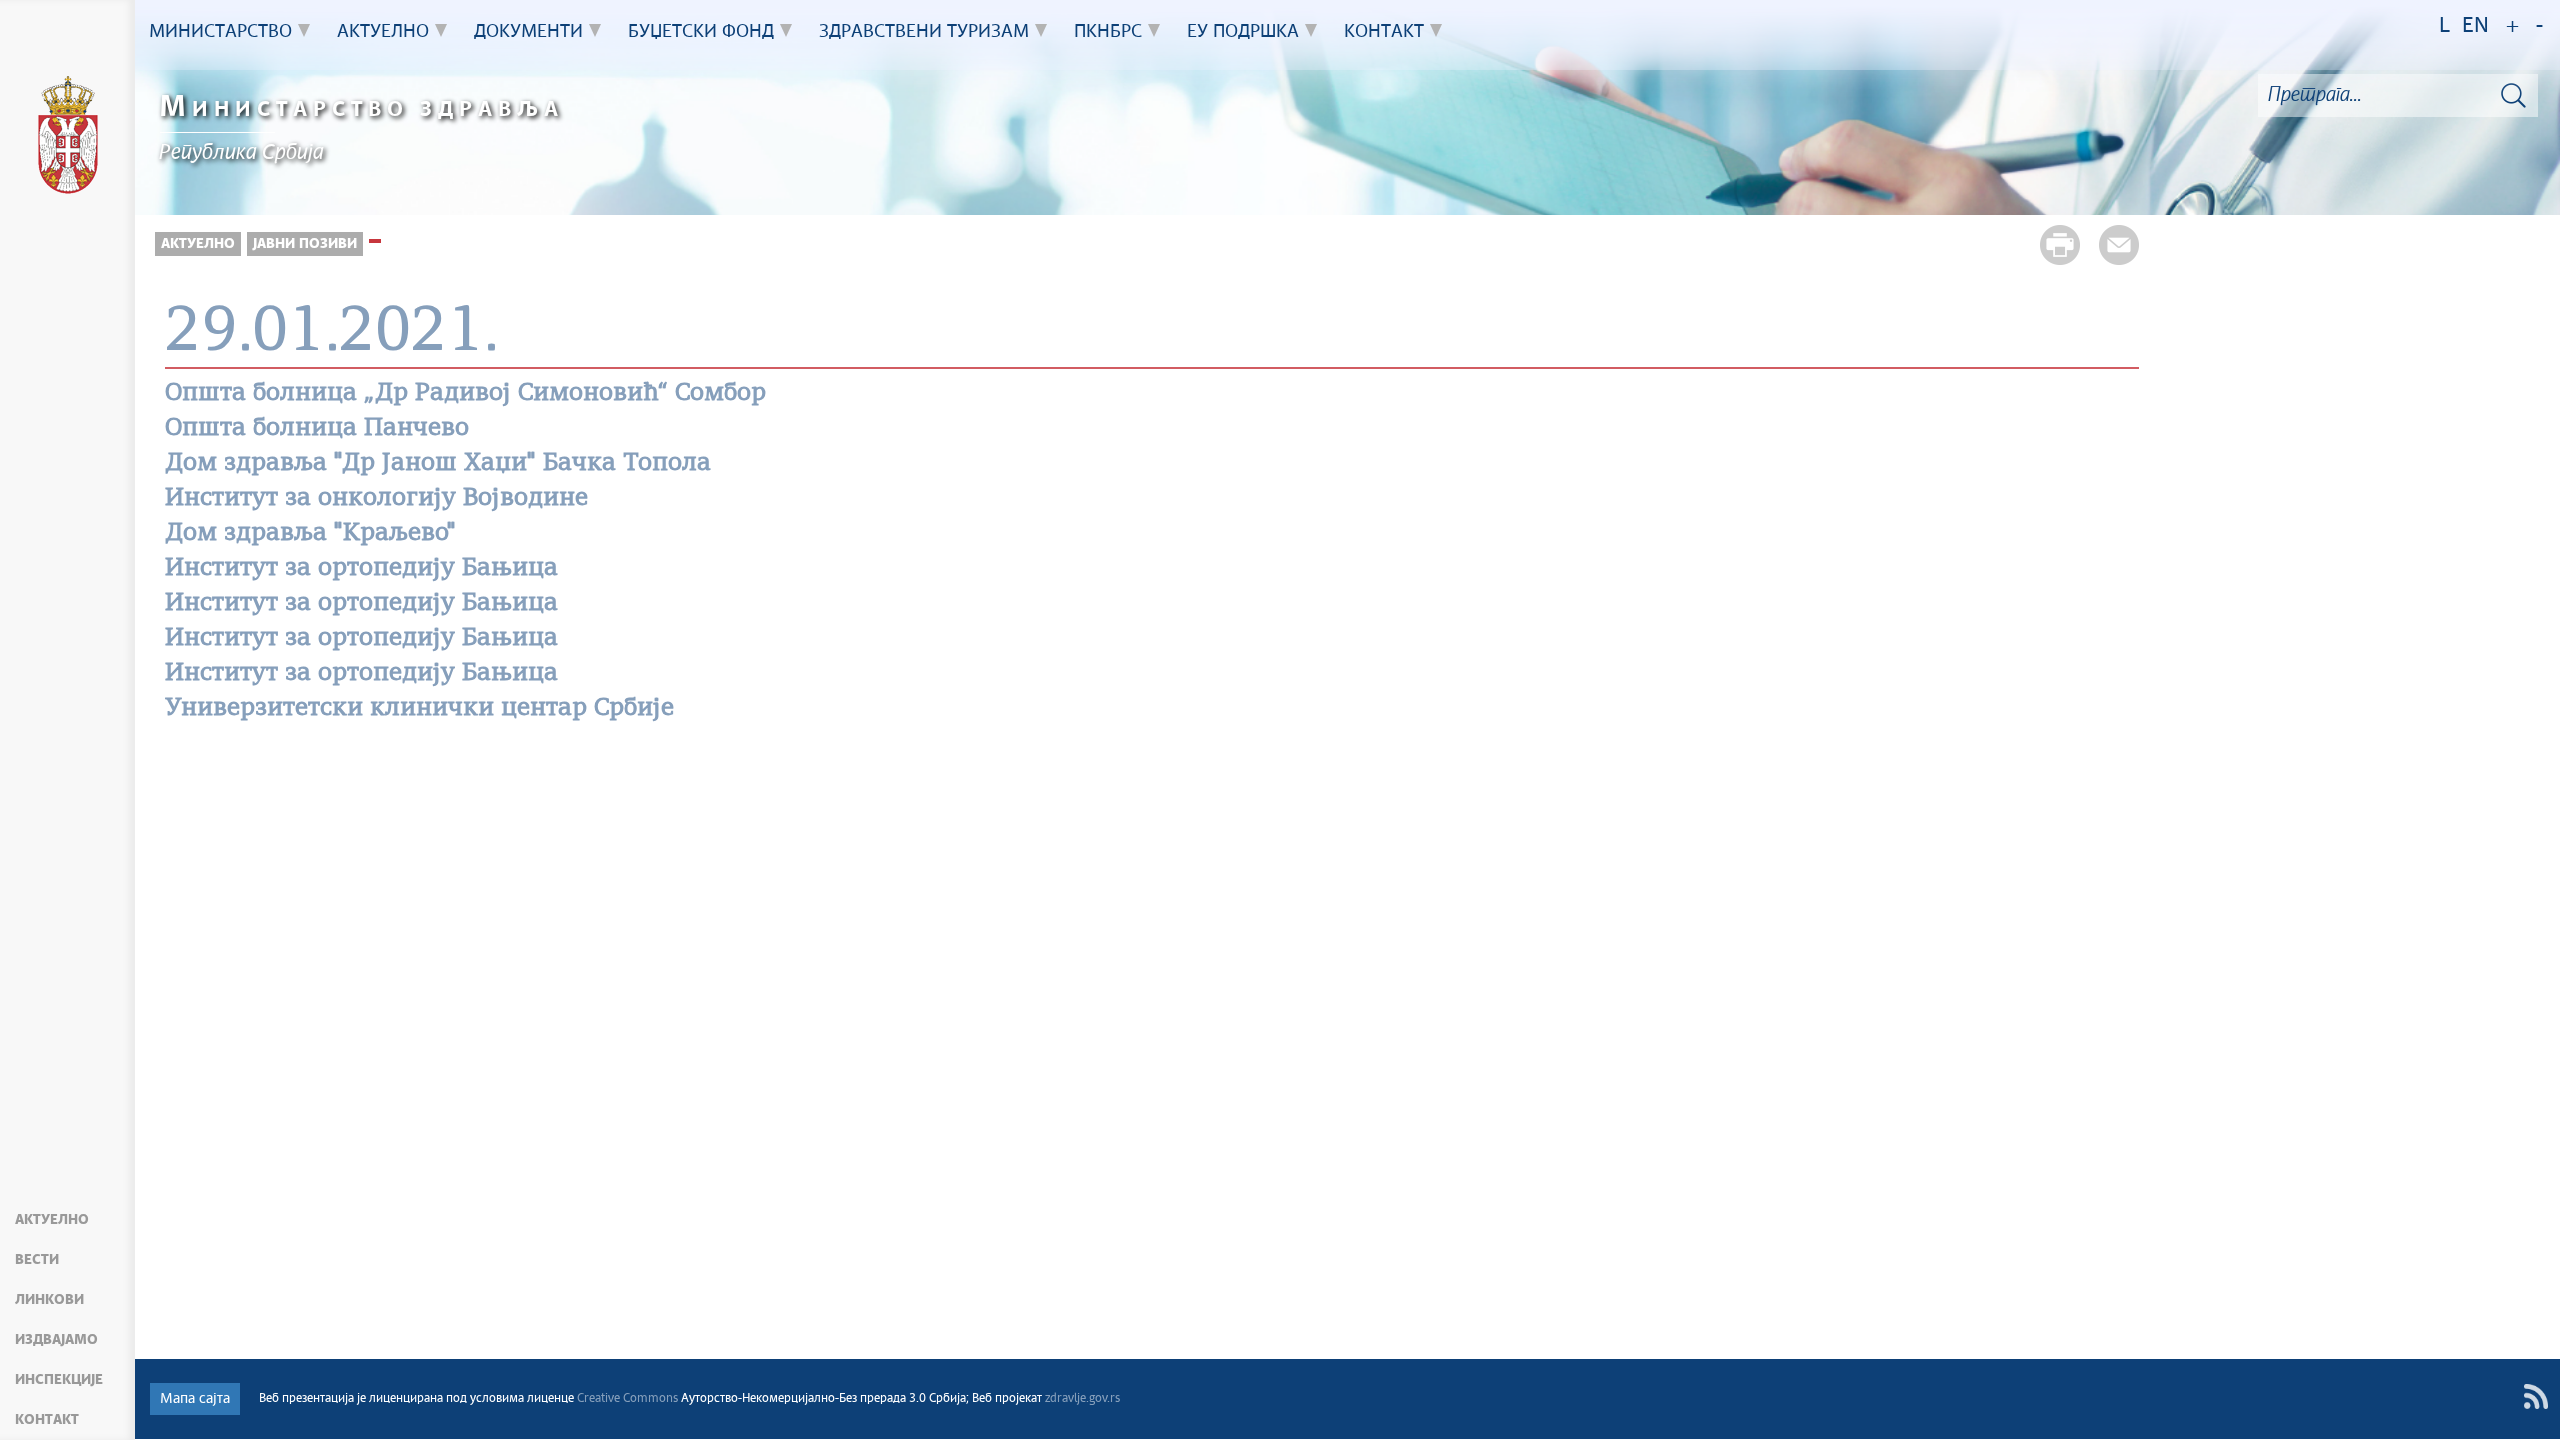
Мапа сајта (195, 1399)
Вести (37, 1260)
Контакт (47, 1420)
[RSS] (2535, 1396)
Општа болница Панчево (317, 429)
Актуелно (52, 1220)
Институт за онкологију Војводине (376, 499)
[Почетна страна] (68, 138)
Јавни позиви (305, 244)
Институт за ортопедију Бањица (361, 569)
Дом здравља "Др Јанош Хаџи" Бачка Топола (438, 464)
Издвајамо (56, 1340)
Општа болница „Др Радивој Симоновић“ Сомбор (465, 394)
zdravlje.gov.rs (1082, 1399)
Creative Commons (627, 1399)
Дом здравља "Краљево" (310, 534)
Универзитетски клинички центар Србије (419, 709)
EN (2475, 26)
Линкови (49, 1300)
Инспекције (59, 1380)
